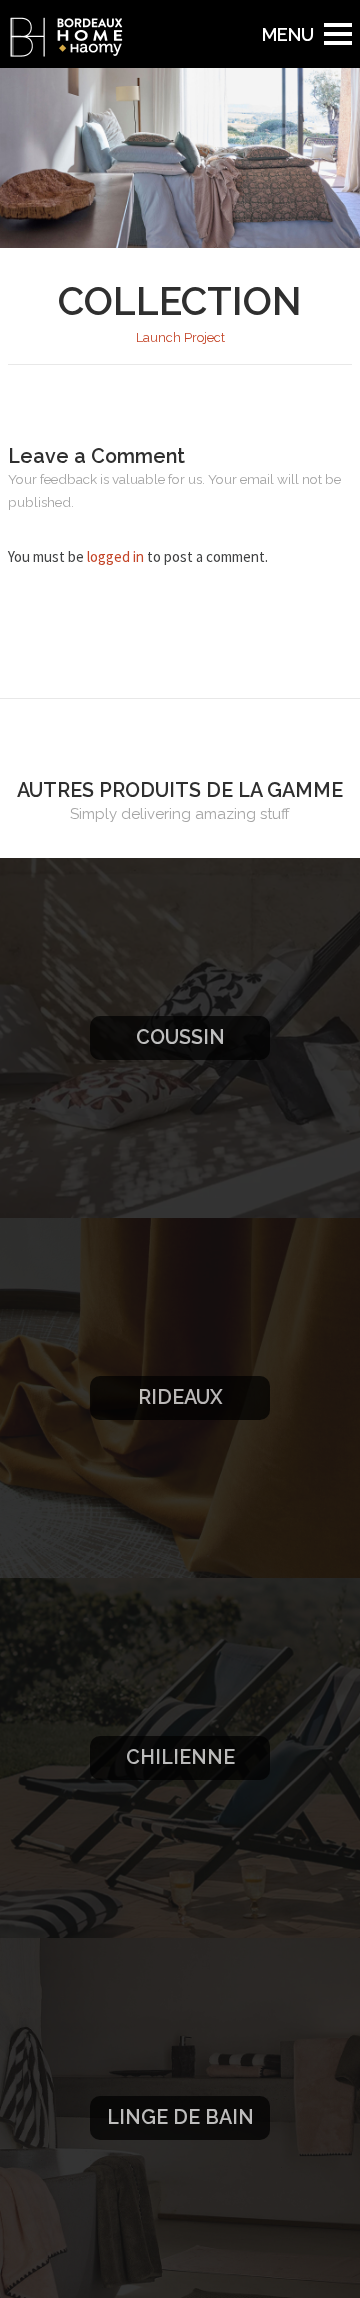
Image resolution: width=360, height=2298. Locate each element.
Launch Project (180, 337)
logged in (115, 556)
